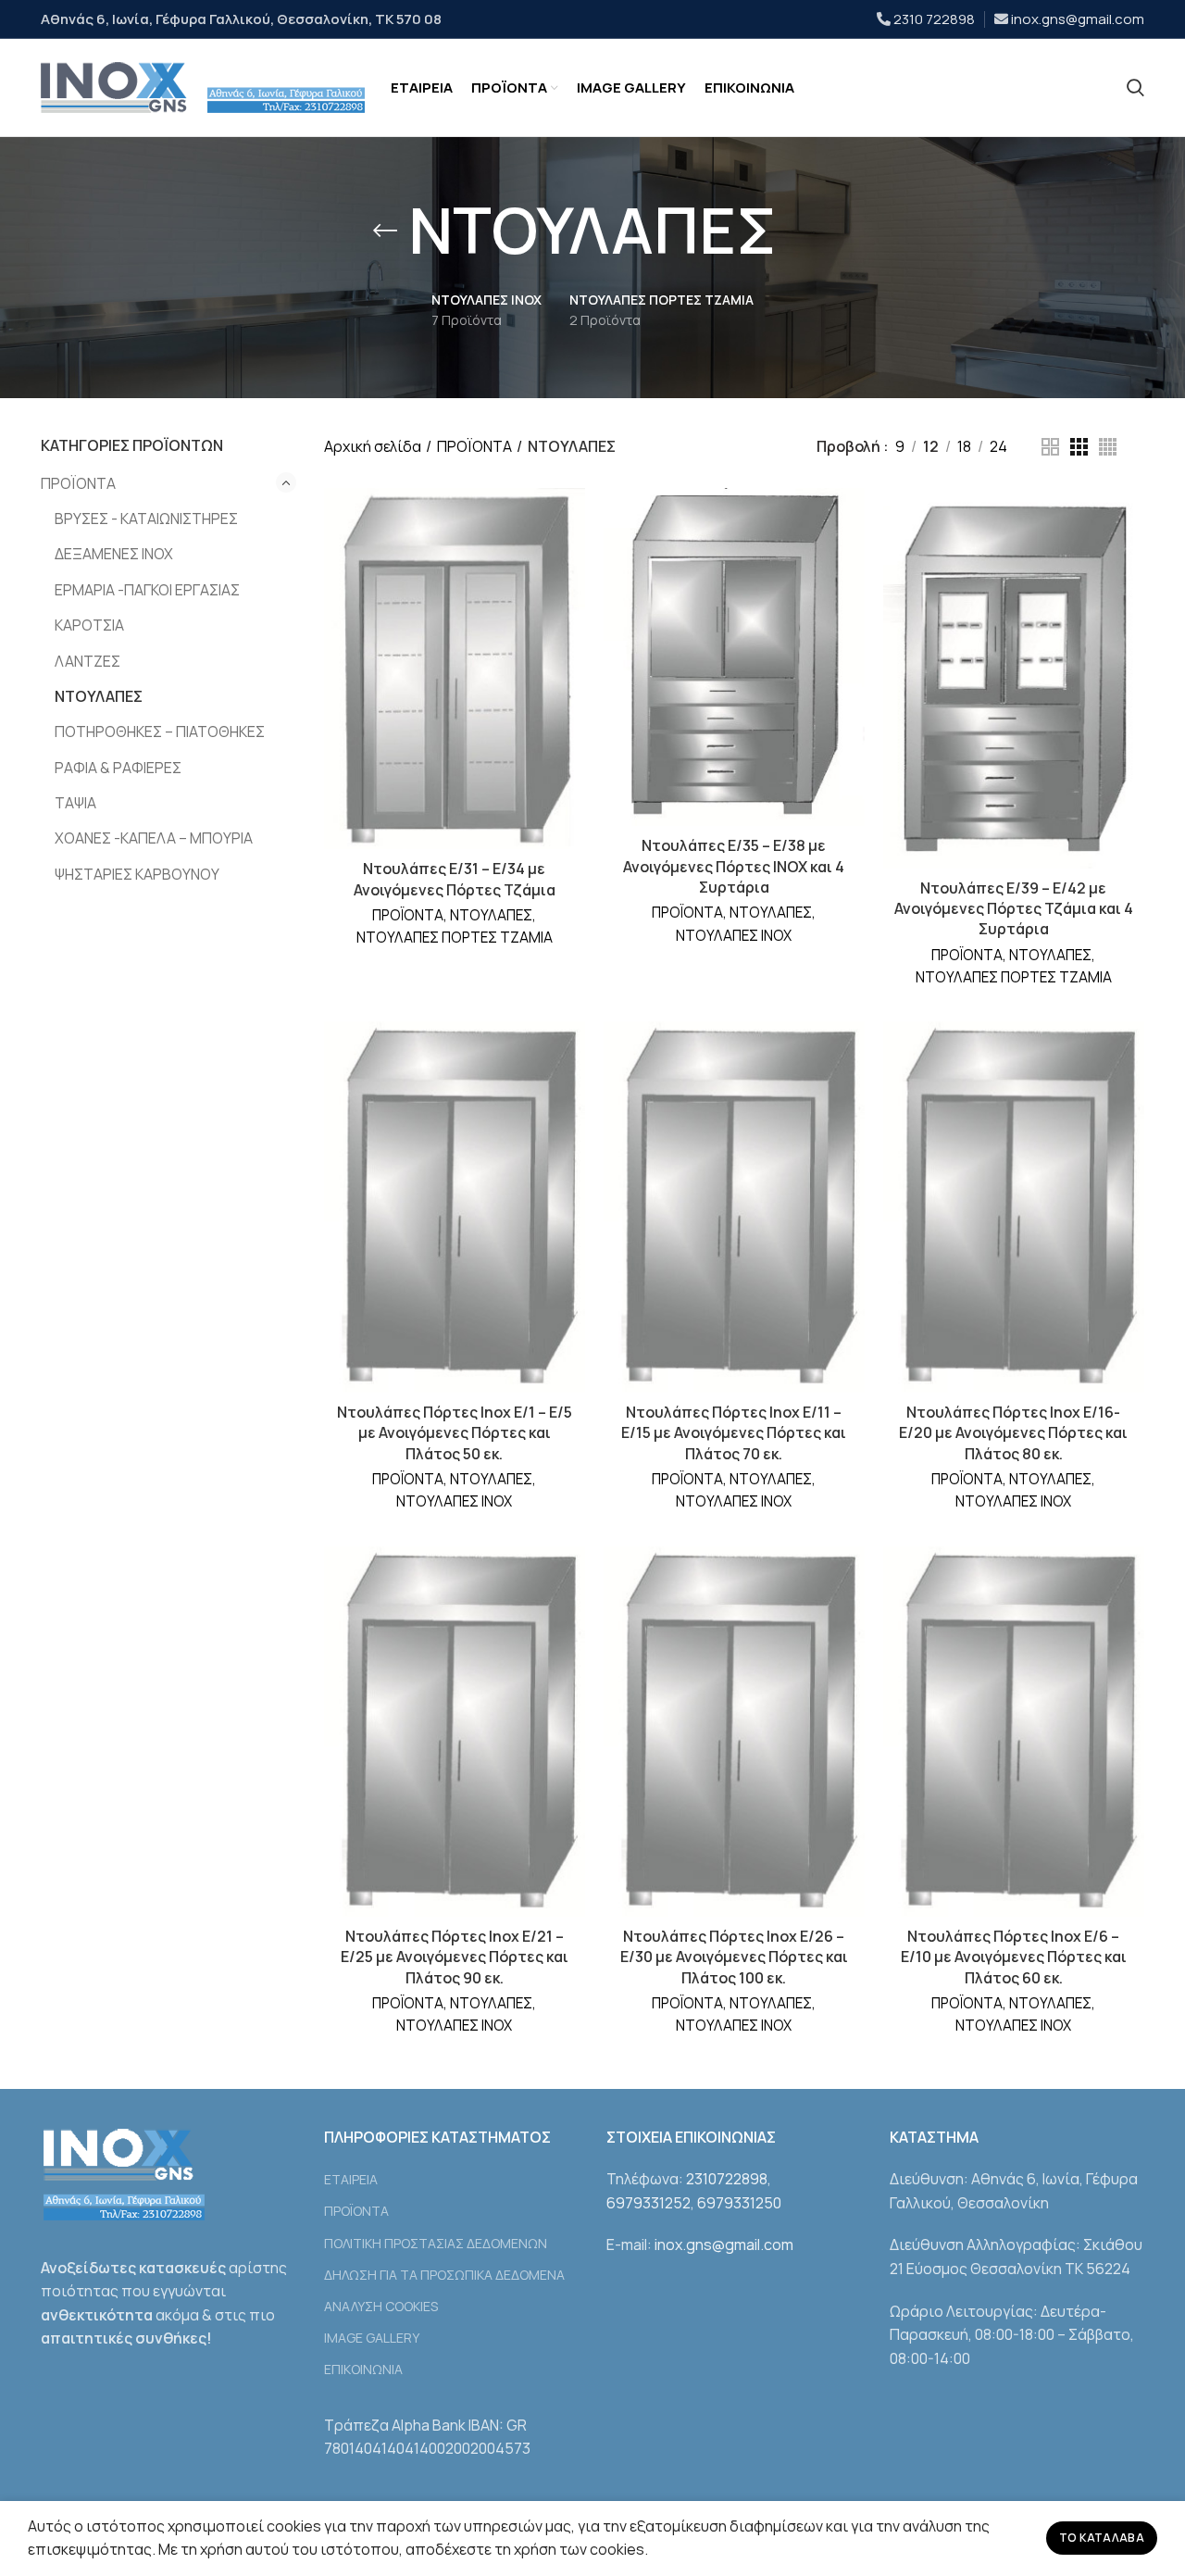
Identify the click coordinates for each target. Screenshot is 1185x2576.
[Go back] (385, 231)
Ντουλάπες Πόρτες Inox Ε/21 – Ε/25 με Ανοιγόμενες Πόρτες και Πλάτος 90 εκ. (455, 1957)
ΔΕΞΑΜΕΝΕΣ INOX (114, 554)
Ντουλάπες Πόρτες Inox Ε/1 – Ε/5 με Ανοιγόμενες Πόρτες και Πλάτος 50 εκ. (455, 1433)
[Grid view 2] (1050, 447)
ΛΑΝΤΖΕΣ (87, 661)
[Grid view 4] (1108, 447)
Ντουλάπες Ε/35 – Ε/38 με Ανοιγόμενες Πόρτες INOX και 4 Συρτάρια (734, 866)
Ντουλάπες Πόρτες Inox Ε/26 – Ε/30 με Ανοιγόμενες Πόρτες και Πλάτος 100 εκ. (734, 1957)
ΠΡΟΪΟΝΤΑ (78, 483)
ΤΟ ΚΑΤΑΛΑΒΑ (1102, 2538)
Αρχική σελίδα (373, 446)
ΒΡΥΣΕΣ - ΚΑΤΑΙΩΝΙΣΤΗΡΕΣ (146, 519)
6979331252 (649, 2203)
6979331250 (739, 2203)
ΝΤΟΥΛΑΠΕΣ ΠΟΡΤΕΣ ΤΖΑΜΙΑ (455, 938)
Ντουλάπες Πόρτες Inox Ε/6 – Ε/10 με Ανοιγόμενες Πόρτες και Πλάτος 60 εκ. (1014, 1957)
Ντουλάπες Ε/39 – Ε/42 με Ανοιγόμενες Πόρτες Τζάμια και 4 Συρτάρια (1014, 909)
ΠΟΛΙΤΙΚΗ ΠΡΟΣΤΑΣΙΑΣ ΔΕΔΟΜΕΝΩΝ (436, 2243)
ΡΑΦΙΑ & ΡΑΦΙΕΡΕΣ (118, 768)
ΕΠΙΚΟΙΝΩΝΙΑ (363, 2369)
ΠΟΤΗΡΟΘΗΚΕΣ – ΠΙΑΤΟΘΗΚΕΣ (160, 732)
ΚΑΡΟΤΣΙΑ (89, 625)
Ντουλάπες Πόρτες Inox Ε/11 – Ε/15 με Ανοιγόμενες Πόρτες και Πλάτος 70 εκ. (734, 1433)
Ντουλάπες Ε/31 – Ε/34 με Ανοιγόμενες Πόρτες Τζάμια (455, 879)
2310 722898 (934, 19)
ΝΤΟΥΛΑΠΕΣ (99, 696)
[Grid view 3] (1079, 447)
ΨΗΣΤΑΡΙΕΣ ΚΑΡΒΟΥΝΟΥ (137, 874)
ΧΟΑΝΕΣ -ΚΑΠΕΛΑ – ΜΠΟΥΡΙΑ (154, 838)
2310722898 (727, 2179)
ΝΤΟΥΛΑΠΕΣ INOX (734, 936)
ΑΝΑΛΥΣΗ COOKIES (381, 2306)
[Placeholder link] (1135, 88)
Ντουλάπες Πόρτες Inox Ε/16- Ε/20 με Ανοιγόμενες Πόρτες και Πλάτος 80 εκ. (1013, 1433)
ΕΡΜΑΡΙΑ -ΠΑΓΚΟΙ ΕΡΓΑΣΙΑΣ (147, 590)
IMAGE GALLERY (372, 2338)
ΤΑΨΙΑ (75, 803)
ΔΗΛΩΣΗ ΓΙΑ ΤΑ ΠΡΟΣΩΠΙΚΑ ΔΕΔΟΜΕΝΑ (444, 2275)
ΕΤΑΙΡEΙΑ (351, 2179)
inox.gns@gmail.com (1078, 19)
